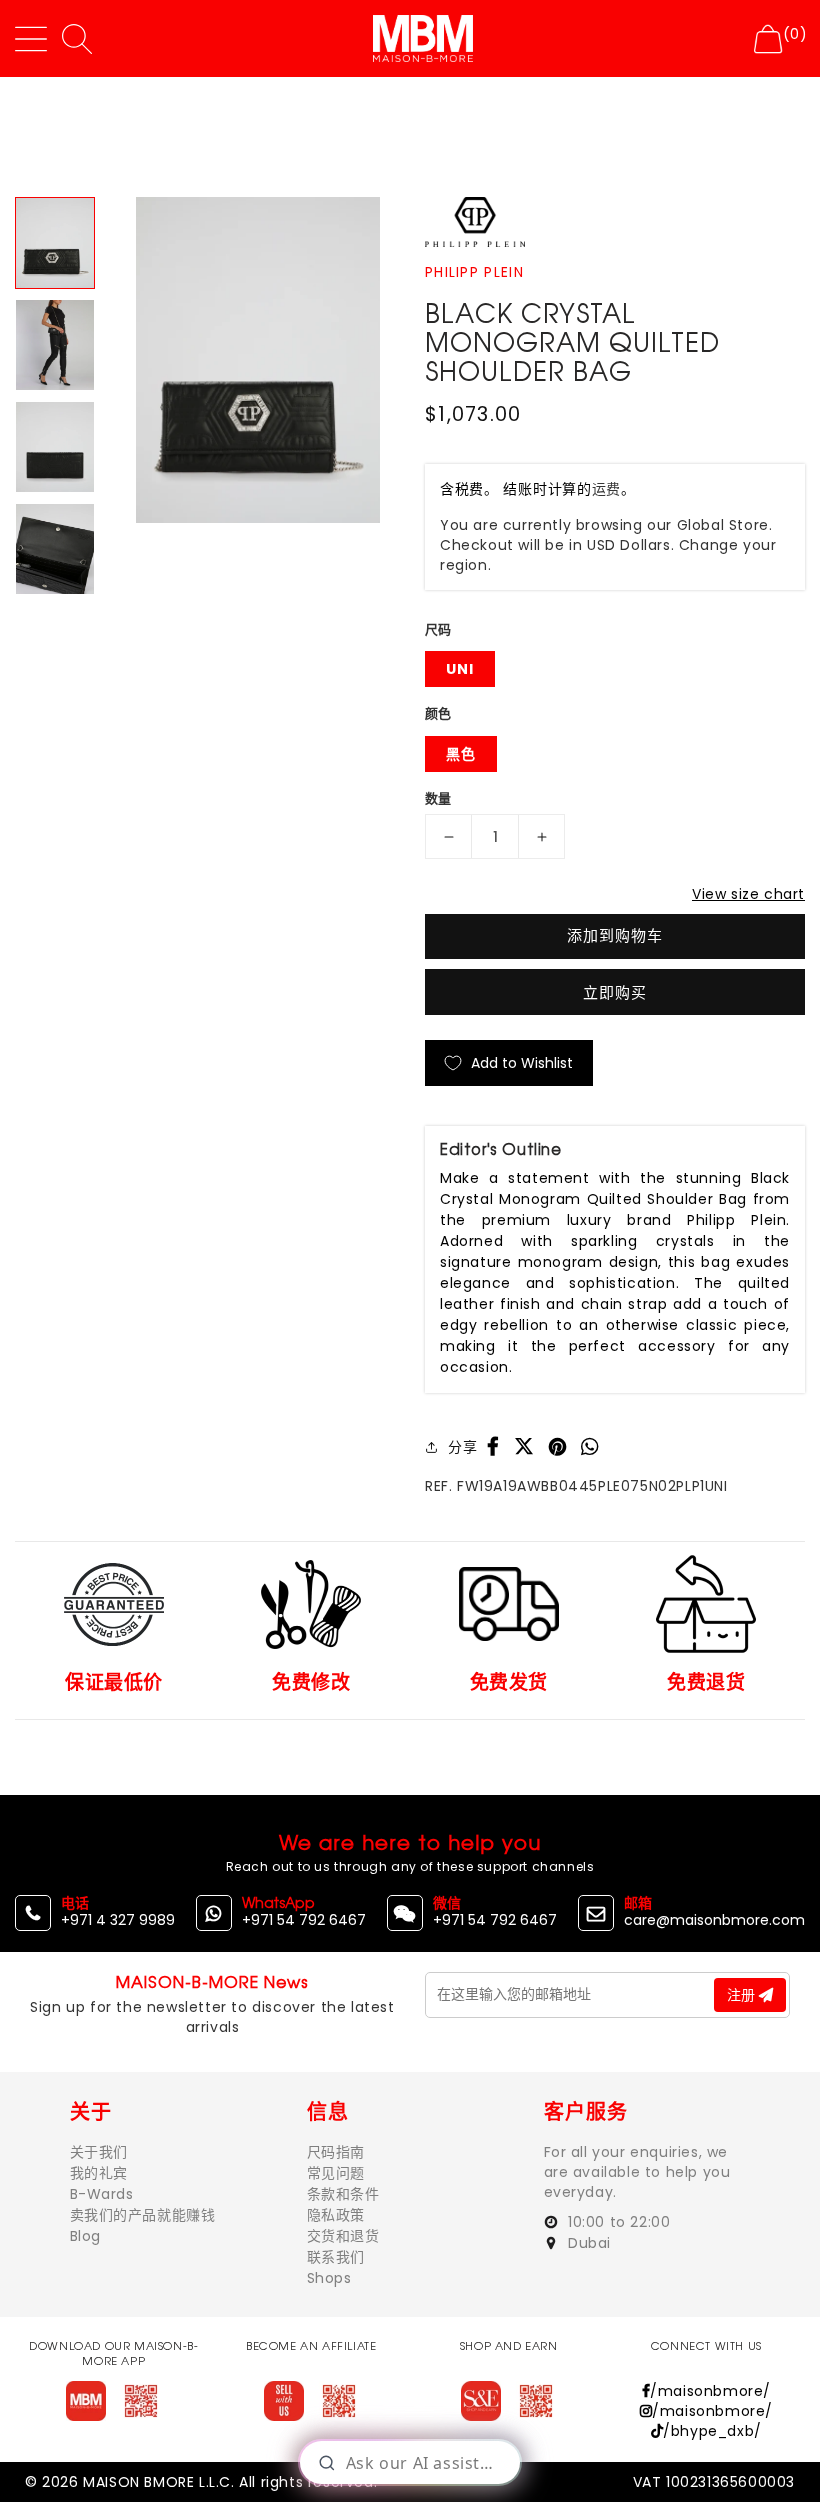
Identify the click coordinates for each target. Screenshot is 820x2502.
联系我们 (336, 2257)
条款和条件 (343, 2194)
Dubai (588, 2243)
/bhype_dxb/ (712, 2431)
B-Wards (102, 2194)
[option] (257, 359)
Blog (85, 2236)
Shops (329, 2278)
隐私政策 (336, 2215)
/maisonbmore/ (710, 2391)
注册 (743, 1995)
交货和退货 (343, 2236)
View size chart (748, 894)
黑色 (461, 754)
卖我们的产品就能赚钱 (143, 2215)
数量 (438, 798)
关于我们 (99, 2152)
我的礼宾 (99, 2173)
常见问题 (336, 2173)
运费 (606, 489)
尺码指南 (336, 2152)
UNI (460, 669)
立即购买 (615, 992)
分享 (462, 1447)
